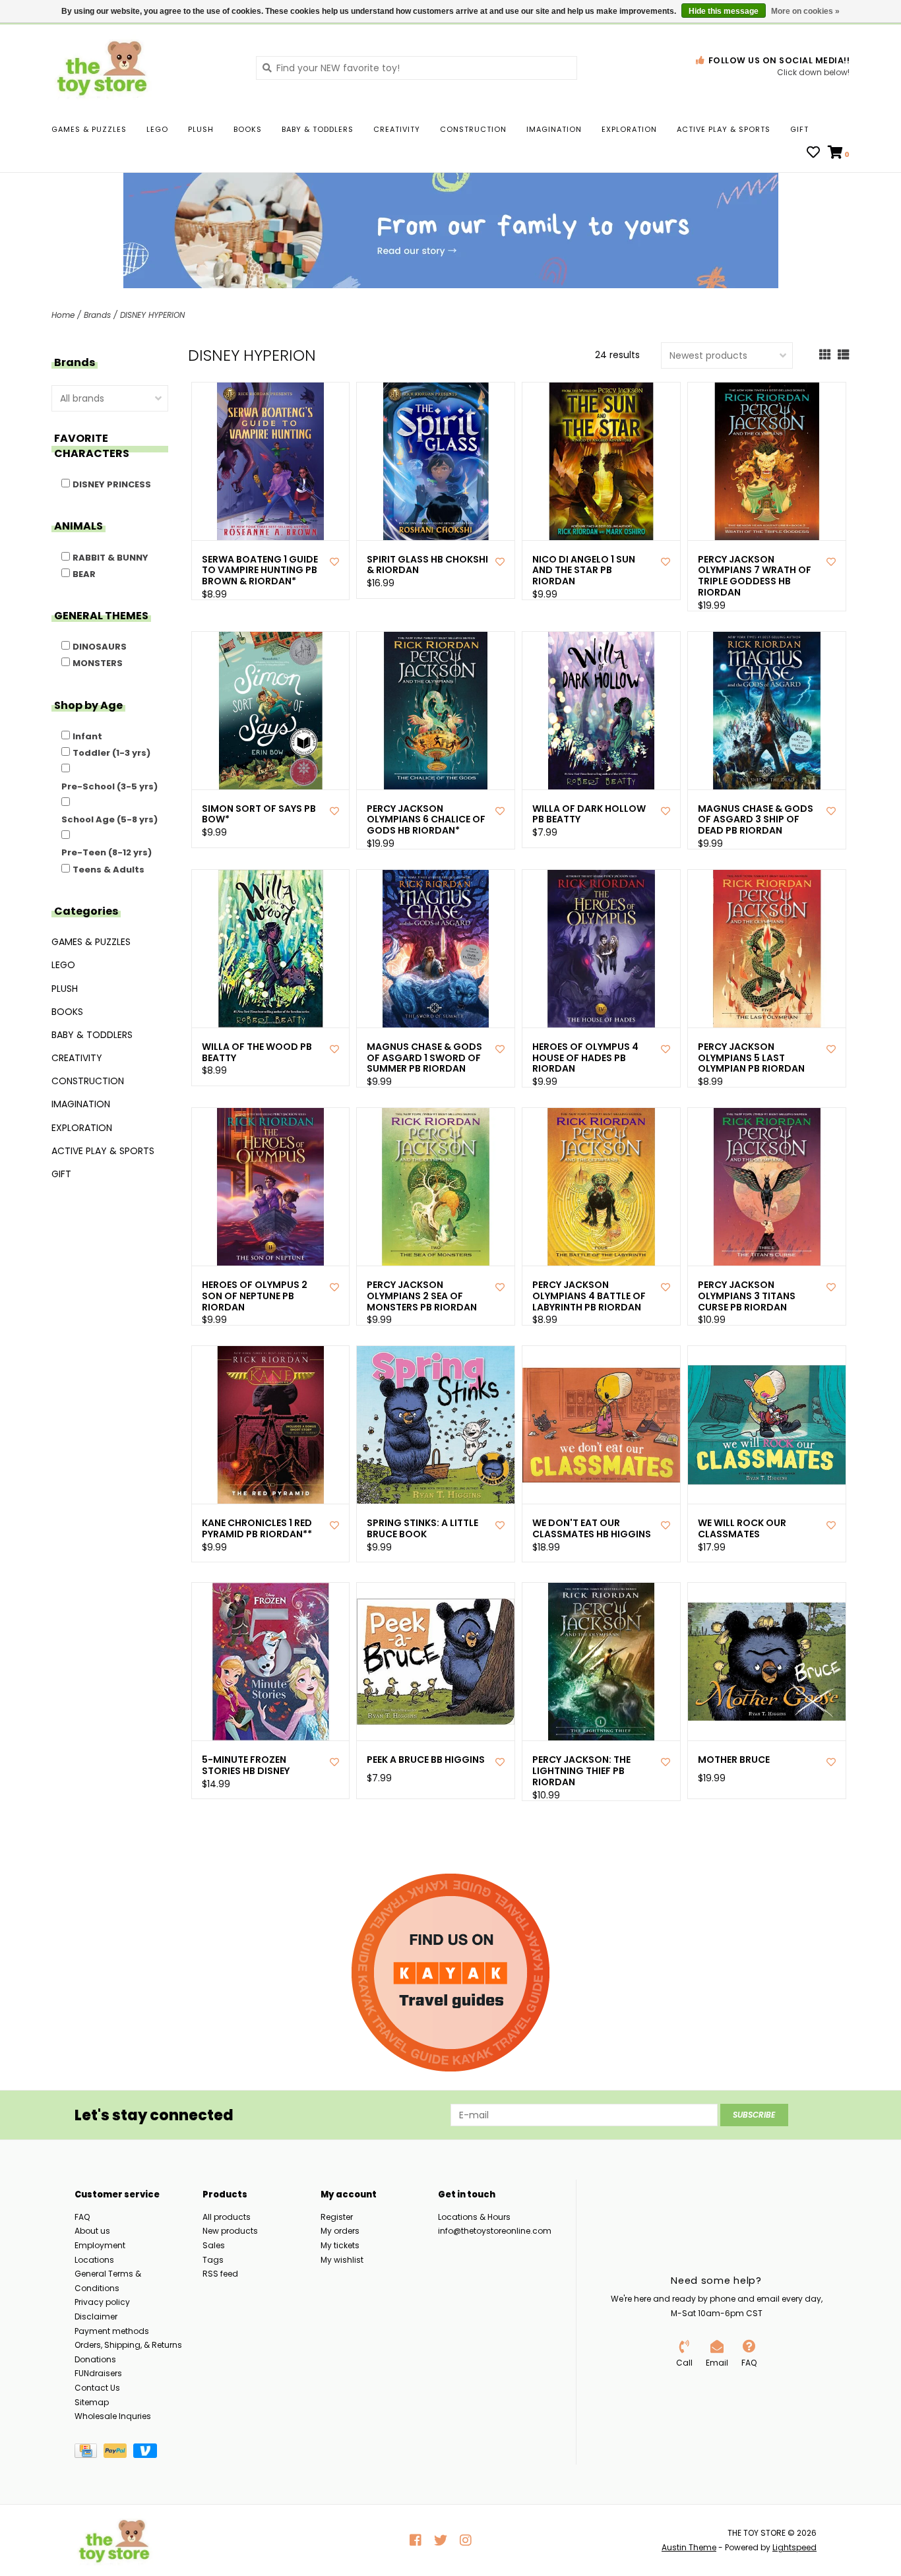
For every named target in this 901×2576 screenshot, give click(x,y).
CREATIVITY (397, 129)
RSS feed (220, 2274)
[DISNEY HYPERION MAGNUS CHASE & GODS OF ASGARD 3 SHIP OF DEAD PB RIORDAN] (767, 711)
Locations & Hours (474, 2217)
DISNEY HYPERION (152, 315)
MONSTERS (98, 663)
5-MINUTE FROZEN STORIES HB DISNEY (246, 1765)
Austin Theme (689, 2547)
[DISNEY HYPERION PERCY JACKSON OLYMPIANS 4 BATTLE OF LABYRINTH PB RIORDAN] (601, 1187)
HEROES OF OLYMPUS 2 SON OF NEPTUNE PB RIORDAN (255, 1296)
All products (227, 2217)
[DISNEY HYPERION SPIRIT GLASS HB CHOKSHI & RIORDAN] (436, 461)
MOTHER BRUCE (734, 1760)
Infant (87, 736)
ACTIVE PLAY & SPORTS (724, 129)
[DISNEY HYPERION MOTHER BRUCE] (767, 1662)
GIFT (799, 129)
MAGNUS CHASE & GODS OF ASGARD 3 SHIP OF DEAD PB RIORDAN (756, 820)
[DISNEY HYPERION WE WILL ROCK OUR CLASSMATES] (767, 1425)
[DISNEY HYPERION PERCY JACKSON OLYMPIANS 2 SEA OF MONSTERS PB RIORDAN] (436, 1187)
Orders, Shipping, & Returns (128, 2345)
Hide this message (724, 11)
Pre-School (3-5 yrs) (109, 786)
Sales (214, 2245)
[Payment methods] (89, 2453)
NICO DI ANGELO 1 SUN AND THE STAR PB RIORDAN (584, 570)
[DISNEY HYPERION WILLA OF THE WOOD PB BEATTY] (271, 949)
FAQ (82, 2217)
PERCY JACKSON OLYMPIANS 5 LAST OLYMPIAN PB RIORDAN (751, 1058)
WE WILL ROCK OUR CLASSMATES (742, 1529)
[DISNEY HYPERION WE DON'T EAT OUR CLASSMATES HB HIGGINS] (601, 1425)
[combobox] (417, 68)
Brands (97, 315)
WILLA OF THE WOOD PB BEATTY (257, 1053)
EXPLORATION (629, 129)
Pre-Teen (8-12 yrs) (107, 852)
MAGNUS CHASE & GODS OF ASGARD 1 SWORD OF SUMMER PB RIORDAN (424, 1058)
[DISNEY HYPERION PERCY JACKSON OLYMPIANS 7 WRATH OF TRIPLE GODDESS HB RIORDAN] (767, 461)
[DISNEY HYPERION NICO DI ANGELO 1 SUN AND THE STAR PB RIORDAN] (601, 461)
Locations (94, 2260)
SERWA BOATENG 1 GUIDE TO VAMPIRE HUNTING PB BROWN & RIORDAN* (260, 570)
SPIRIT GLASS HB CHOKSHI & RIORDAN (427, 565)
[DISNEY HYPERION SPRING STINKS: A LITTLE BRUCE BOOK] (436, 1425)
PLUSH (201, 129)
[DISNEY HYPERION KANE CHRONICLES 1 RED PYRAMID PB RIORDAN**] (271, 1425)
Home (63, 315)
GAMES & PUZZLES (89, 129)
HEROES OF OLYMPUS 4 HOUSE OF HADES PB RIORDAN (585, 1058)
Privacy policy (102, 2302)
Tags (213, 2260)
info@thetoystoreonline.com (495, 2231)
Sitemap (92, 2402)
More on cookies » (805, 11)
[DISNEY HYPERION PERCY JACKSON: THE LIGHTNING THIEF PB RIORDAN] (601, 1662)
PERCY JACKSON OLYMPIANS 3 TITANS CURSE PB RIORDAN (747, 1296)
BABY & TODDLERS (318, 129)
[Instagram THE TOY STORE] (466, 2540)
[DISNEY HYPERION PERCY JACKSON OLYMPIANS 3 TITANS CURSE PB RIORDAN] (767, 1187)
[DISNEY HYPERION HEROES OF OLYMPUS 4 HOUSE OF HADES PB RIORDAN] (601, 949)
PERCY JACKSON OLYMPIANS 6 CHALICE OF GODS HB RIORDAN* (426, 820)
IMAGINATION (554, 129)
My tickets (340, 2245)
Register (337, 2217)
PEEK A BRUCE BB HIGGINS (426, 1760)
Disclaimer (96, 2316)
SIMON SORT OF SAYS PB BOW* (259, 814)
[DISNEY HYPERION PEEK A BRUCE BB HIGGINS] (436, 1662)
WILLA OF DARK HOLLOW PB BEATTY (589, 814)
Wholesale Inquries (113, 2416)
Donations (95, 2359)
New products (230, 2231)
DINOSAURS (100, 647)
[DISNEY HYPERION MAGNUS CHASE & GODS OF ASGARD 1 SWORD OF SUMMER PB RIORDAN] (436, 949)
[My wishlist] (813, 154)
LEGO (157, 129)
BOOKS (248, 129)
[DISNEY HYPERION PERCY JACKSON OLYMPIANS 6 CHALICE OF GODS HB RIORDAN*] (436, 711)
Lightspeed (794, 2547)
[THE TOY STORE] (144, 67)
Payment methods (112, 2331)
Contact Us (97, 2388)
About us (92, 2231)
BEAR (84, 574)
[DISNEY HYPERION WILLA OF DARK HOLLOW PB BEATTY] (601, 711)
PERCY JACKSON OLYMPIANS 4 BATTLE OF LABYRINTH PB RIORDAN (589, 1296)
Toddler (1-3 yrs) (111, 753)
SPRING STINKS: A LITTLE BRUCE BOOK (422, 1529)
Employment (100, 2245)
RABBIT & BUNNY (110, 558)
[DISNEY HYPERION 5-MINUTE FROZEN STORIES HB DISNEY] (271, 1662)
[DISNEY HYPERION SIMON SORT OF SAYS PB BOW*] (271, 711)
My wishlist (342, 2260)
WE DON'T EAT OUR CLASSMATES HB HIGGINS (592, 1529)
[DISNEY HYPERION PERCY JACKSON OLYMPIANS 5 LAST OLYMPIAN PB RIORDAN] (767, 949)
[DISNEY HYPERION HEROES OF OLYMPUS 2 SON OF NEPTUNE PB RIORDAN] (271, 1187)
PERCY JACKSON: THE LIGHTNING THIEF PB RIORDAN (581, 1771)
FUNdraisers (98, 2373)
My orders (340, 2231)
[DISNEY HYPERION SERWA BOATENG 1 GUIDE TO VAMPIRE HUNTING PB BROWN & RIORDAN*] (271, 461)
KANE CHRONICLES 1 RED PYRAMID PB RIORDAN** (257, 1529)
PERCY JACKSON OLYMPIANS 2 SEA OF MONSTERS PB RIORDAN (422, 1296)
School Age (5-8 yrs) (109, 819)
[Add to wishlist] (334, 562)
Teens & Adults (109, 870)
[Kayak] (450, 1973)
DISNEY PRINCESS (112, 484)
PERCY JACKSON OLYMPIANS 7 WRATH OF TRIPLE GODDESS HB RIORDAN (755, 576)
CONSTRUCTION (473, 129)
